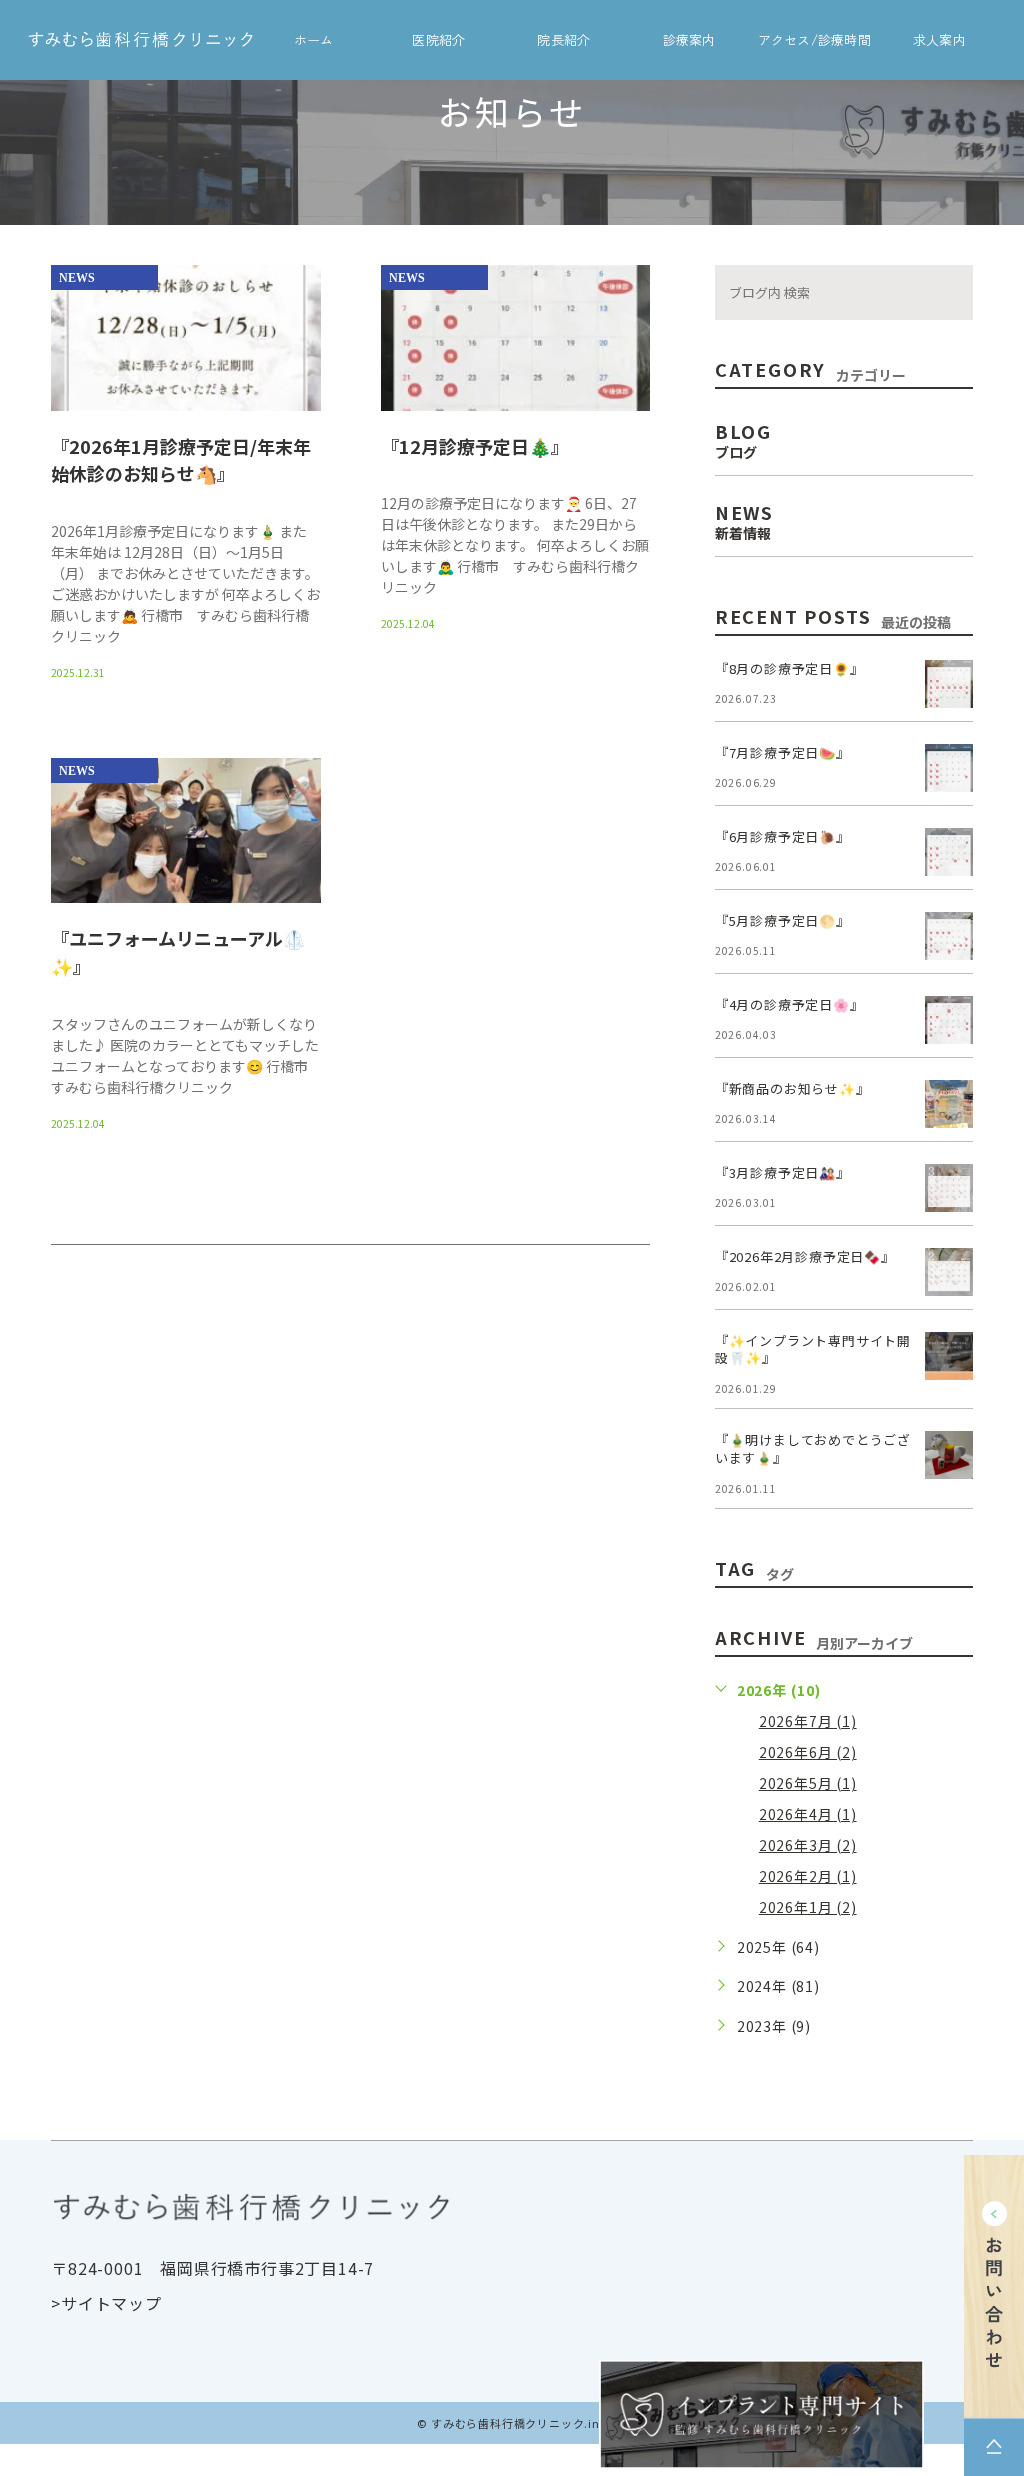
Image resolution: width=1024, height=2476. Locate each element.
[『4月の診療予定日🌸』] (949, 1020)
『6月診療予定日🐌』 (782, 836)
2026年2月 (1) (808, 1876)
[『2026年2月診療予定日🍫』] (949, 1272)
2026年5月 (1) (808, 1783)
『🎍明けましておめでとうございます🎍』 (813, 1448)
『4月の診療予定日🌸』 (789, 1004)
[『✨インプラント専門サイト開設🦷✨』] (949, 1356)
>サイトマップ (106, 2303)
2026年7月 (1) (808, 1721)
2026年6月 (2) (808, 1752)
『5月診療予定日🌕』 (782, 920)
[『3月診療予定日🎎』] (949, 1188)
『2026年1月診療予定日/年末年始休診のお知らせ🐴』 (181, 459)
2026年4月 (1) (808, 1814)
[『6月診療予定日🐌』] (949, 852)
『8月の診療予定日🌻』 (789, 668)
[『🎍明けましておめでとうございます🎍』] (949, 1455)
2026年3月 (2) (808, 1845)
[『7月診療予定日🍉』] (949, 768)
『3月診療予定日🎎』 (782, 1172)
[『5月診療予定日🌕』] (949, 936)
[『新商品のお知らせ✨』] (949, 1104)
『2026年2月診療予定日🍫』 (805, 1256)
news (77, 278)
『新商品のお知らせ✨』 (792, 1088)
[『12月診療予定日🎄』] (516, 411)
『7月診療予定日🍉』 (782, 752)
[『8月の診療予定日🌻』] (949, 684)
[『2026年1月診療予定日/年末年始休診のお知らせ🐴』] (186, 411)
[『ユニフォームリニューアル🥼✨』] (186, 831)
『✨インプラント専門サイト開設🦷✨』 (813, 1349)
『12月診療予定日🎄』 (475, 445)
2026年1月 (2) (808, 1907)
